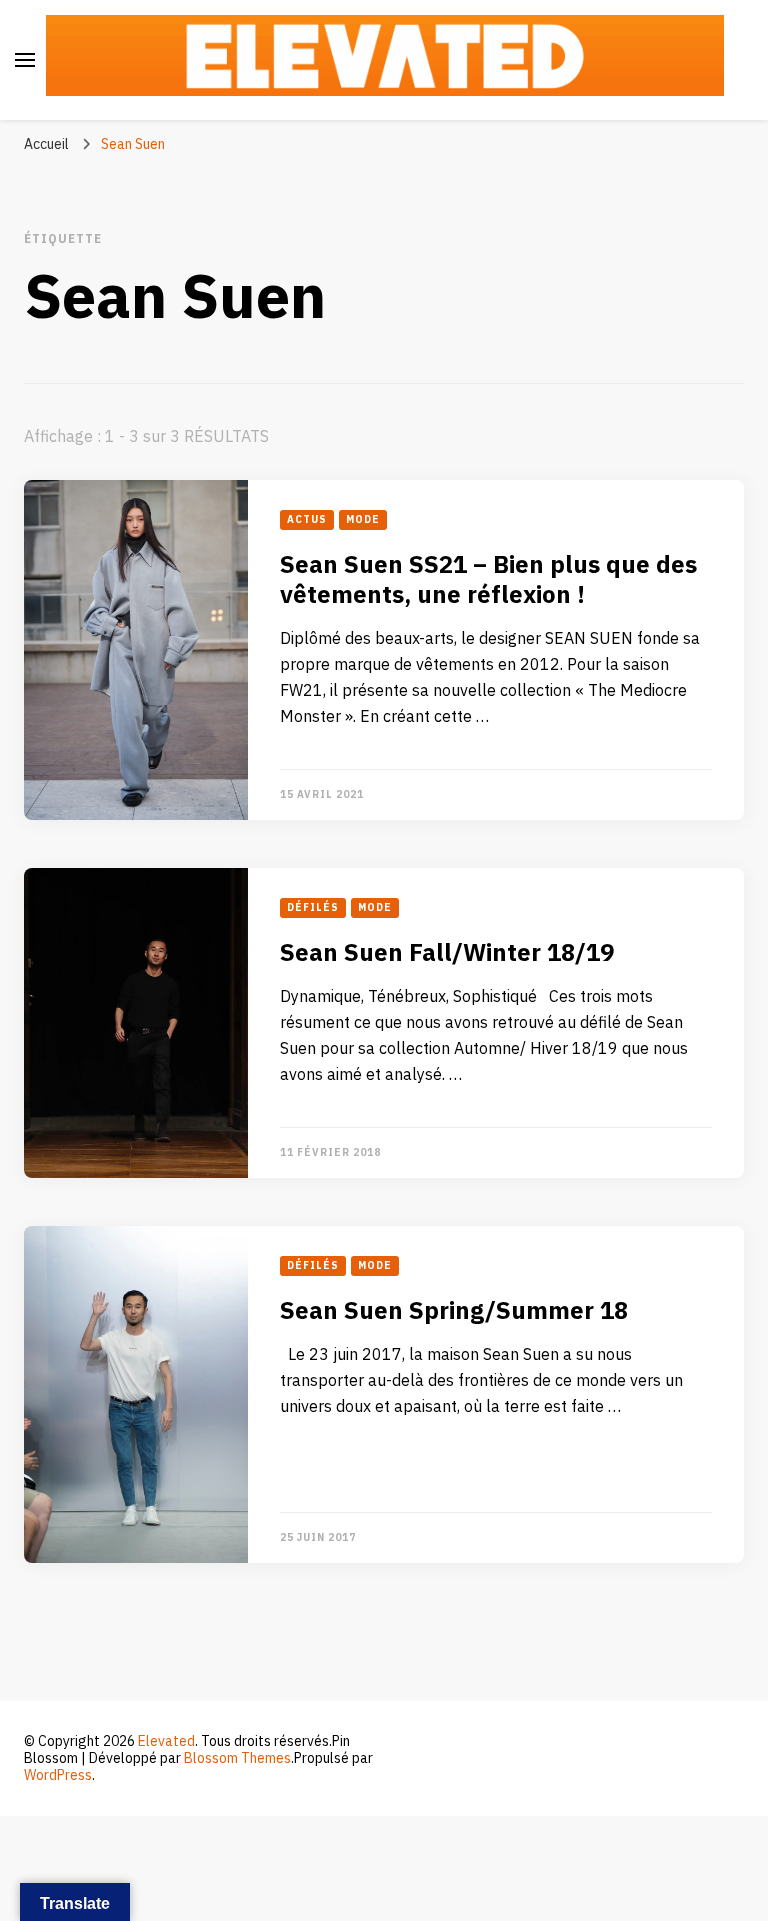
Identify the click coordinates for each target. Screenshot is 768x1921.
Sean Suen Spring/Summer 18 (454, 1311)
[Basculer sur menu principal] (25, 60)
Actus (307, 520)
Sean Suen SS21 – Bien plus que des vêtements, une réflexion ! (488, 580)
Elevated (166, 1741)
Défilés (313, 908)
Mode (363, 520)
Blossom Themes (237, 1758)
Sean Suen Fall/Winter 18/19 (447, 953)
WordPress (58, 1775)
